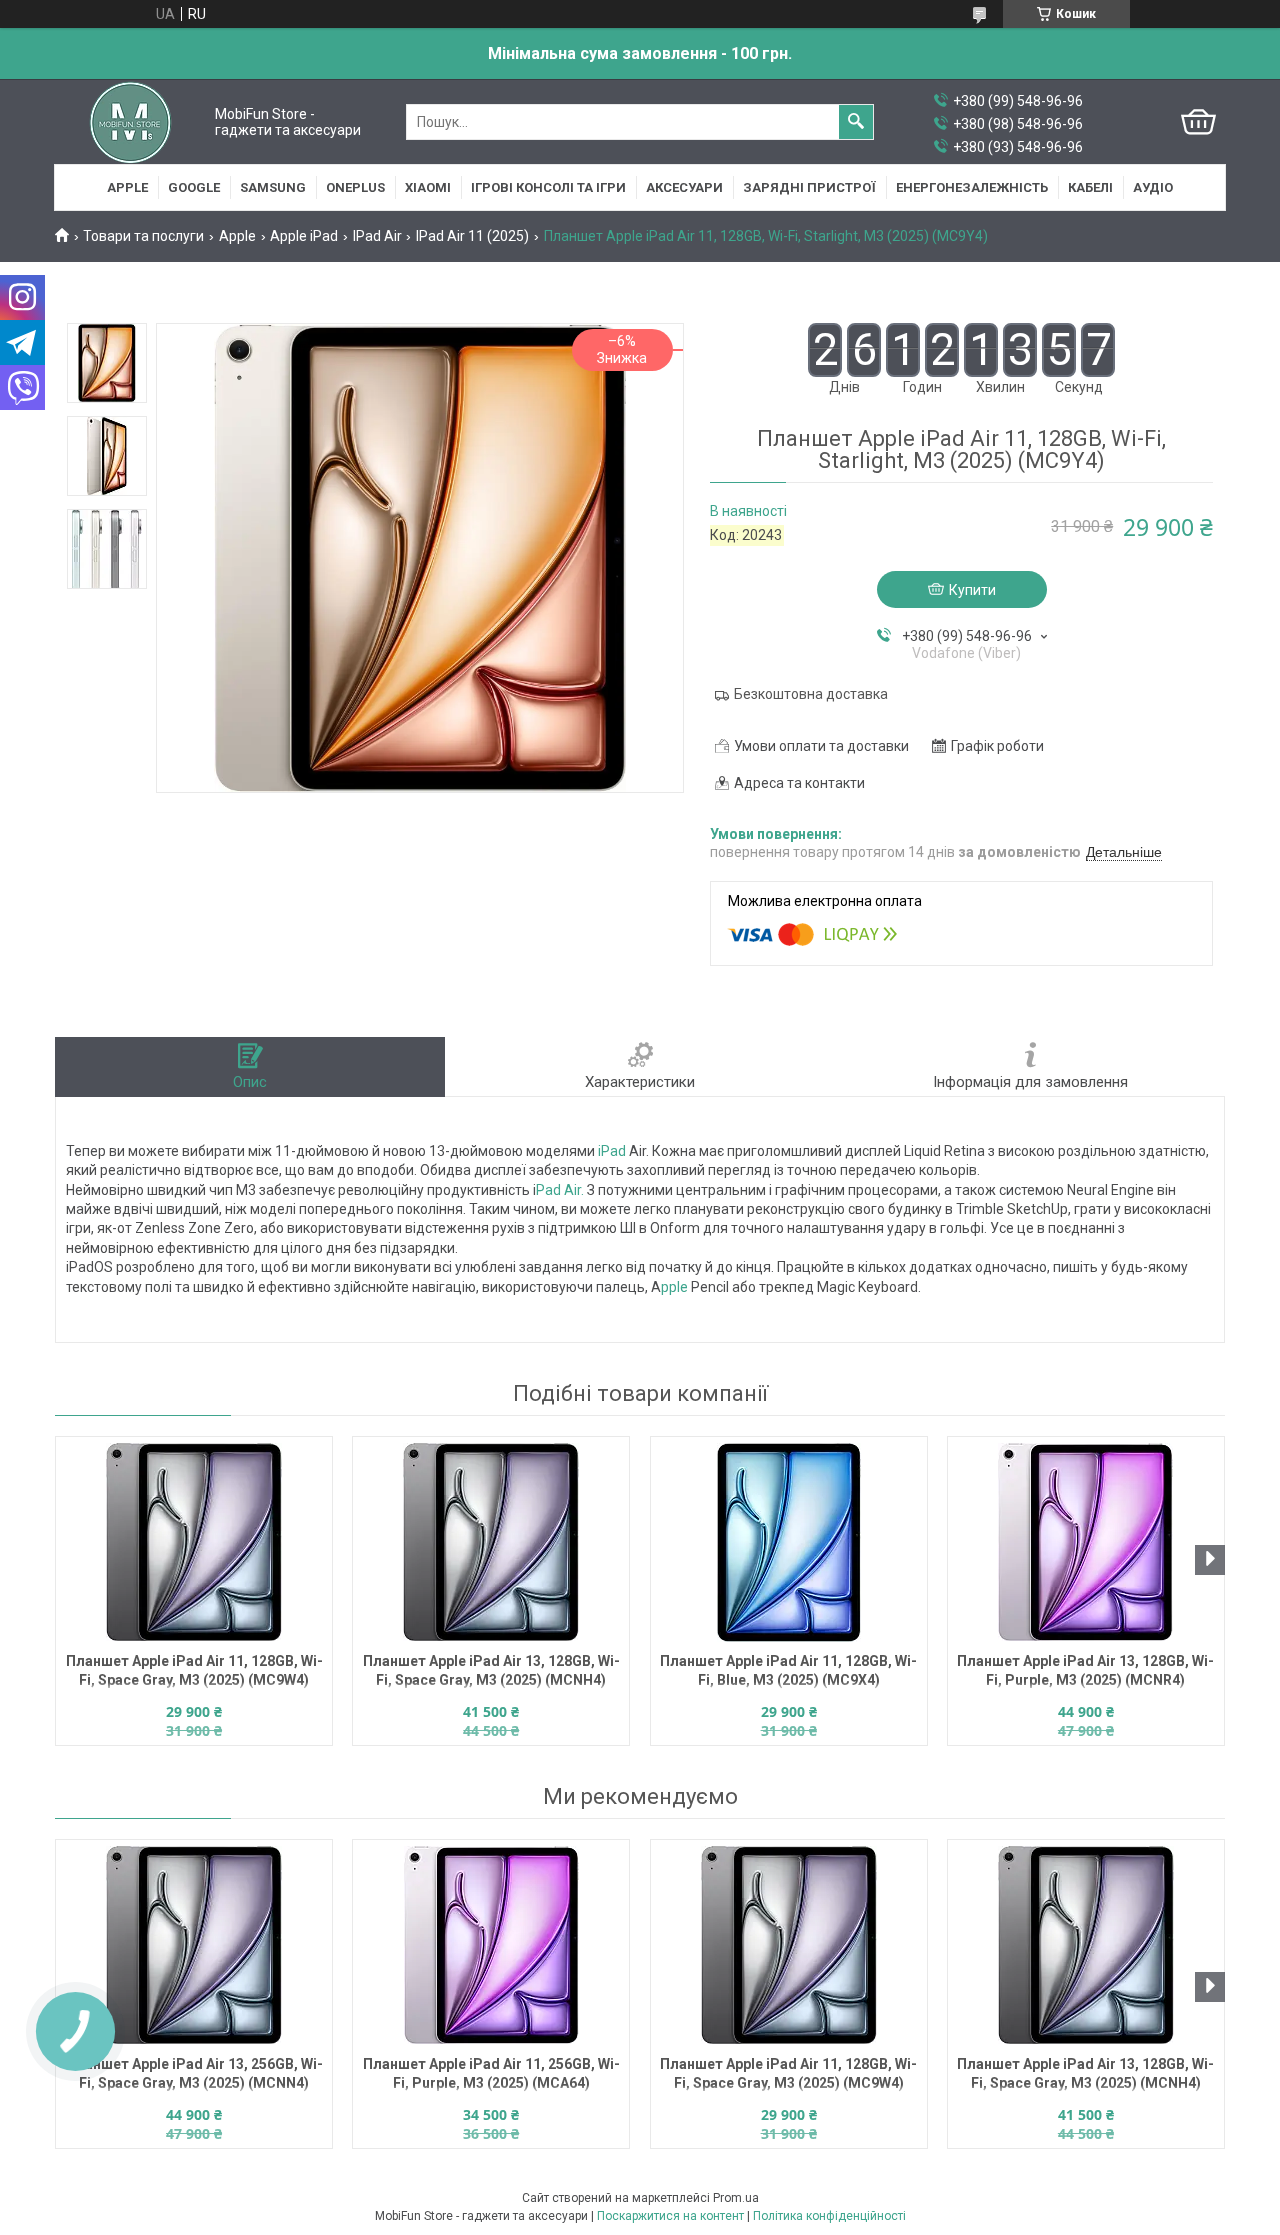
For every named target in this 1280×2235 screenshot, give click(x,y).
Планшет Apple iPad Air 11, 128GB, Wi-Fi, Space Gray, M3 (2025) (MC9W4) (194, 1670)
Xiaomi (428, 187)
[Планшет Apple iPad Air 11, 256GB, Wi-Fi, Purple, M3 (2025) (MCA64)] (491, 1945)
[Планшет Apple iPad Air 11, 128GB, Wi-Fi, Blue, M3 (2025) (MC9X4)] (789, 1542)
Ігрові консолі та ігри (548, 187)
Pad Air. (560, 1190)
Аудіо (1153, 187)
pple (676, 1287)
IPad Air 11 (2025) (472, 236)
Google (194, 187)
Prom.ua (736, 2198)
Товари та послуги (143, 236)
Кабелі (1090, 187)
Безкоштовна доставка (811, 694)
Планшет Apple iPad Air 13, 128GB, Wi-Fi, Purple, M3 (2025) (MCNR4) (1085, 1670)
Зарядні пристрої (809, 187)
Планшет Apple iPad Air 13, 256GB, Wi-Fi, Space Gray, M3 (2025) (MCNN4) (194, 2073)
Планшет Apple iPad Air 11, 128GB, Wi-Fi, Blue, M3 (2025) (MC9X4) (788, 1670)
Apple (127, 187)
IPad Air (377, 236)
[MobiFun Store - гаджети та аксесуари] (130, 122)
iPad (612, 1151)
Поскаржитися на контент (670, 2216)
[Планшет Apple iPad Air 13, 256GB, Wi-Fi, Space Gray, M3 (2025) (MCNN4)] (194, 1945)
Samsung (273, 187)
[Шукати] (856, 122)
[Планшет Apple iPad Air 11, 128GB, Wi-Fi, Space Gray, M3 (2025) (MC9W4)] (194, 1542)
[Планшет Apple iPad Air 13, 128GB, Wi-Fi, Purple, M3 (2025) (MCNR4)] (1086, 1542)
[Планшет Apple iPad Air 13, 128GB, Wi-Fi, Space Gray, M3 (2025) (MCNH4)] (491, 1542)
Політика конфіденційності (829, 2216)
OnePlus (355, 187)
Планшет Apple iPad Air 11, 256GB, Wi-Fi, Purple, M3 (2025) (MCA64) (491, 2073)
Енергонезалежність (972, 187)
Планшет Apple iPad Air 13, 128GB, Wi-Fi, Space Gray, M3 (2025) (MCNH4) (491, 1670)
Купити (972, 590)
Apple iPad (304, 236)
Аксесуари (684, 187)
